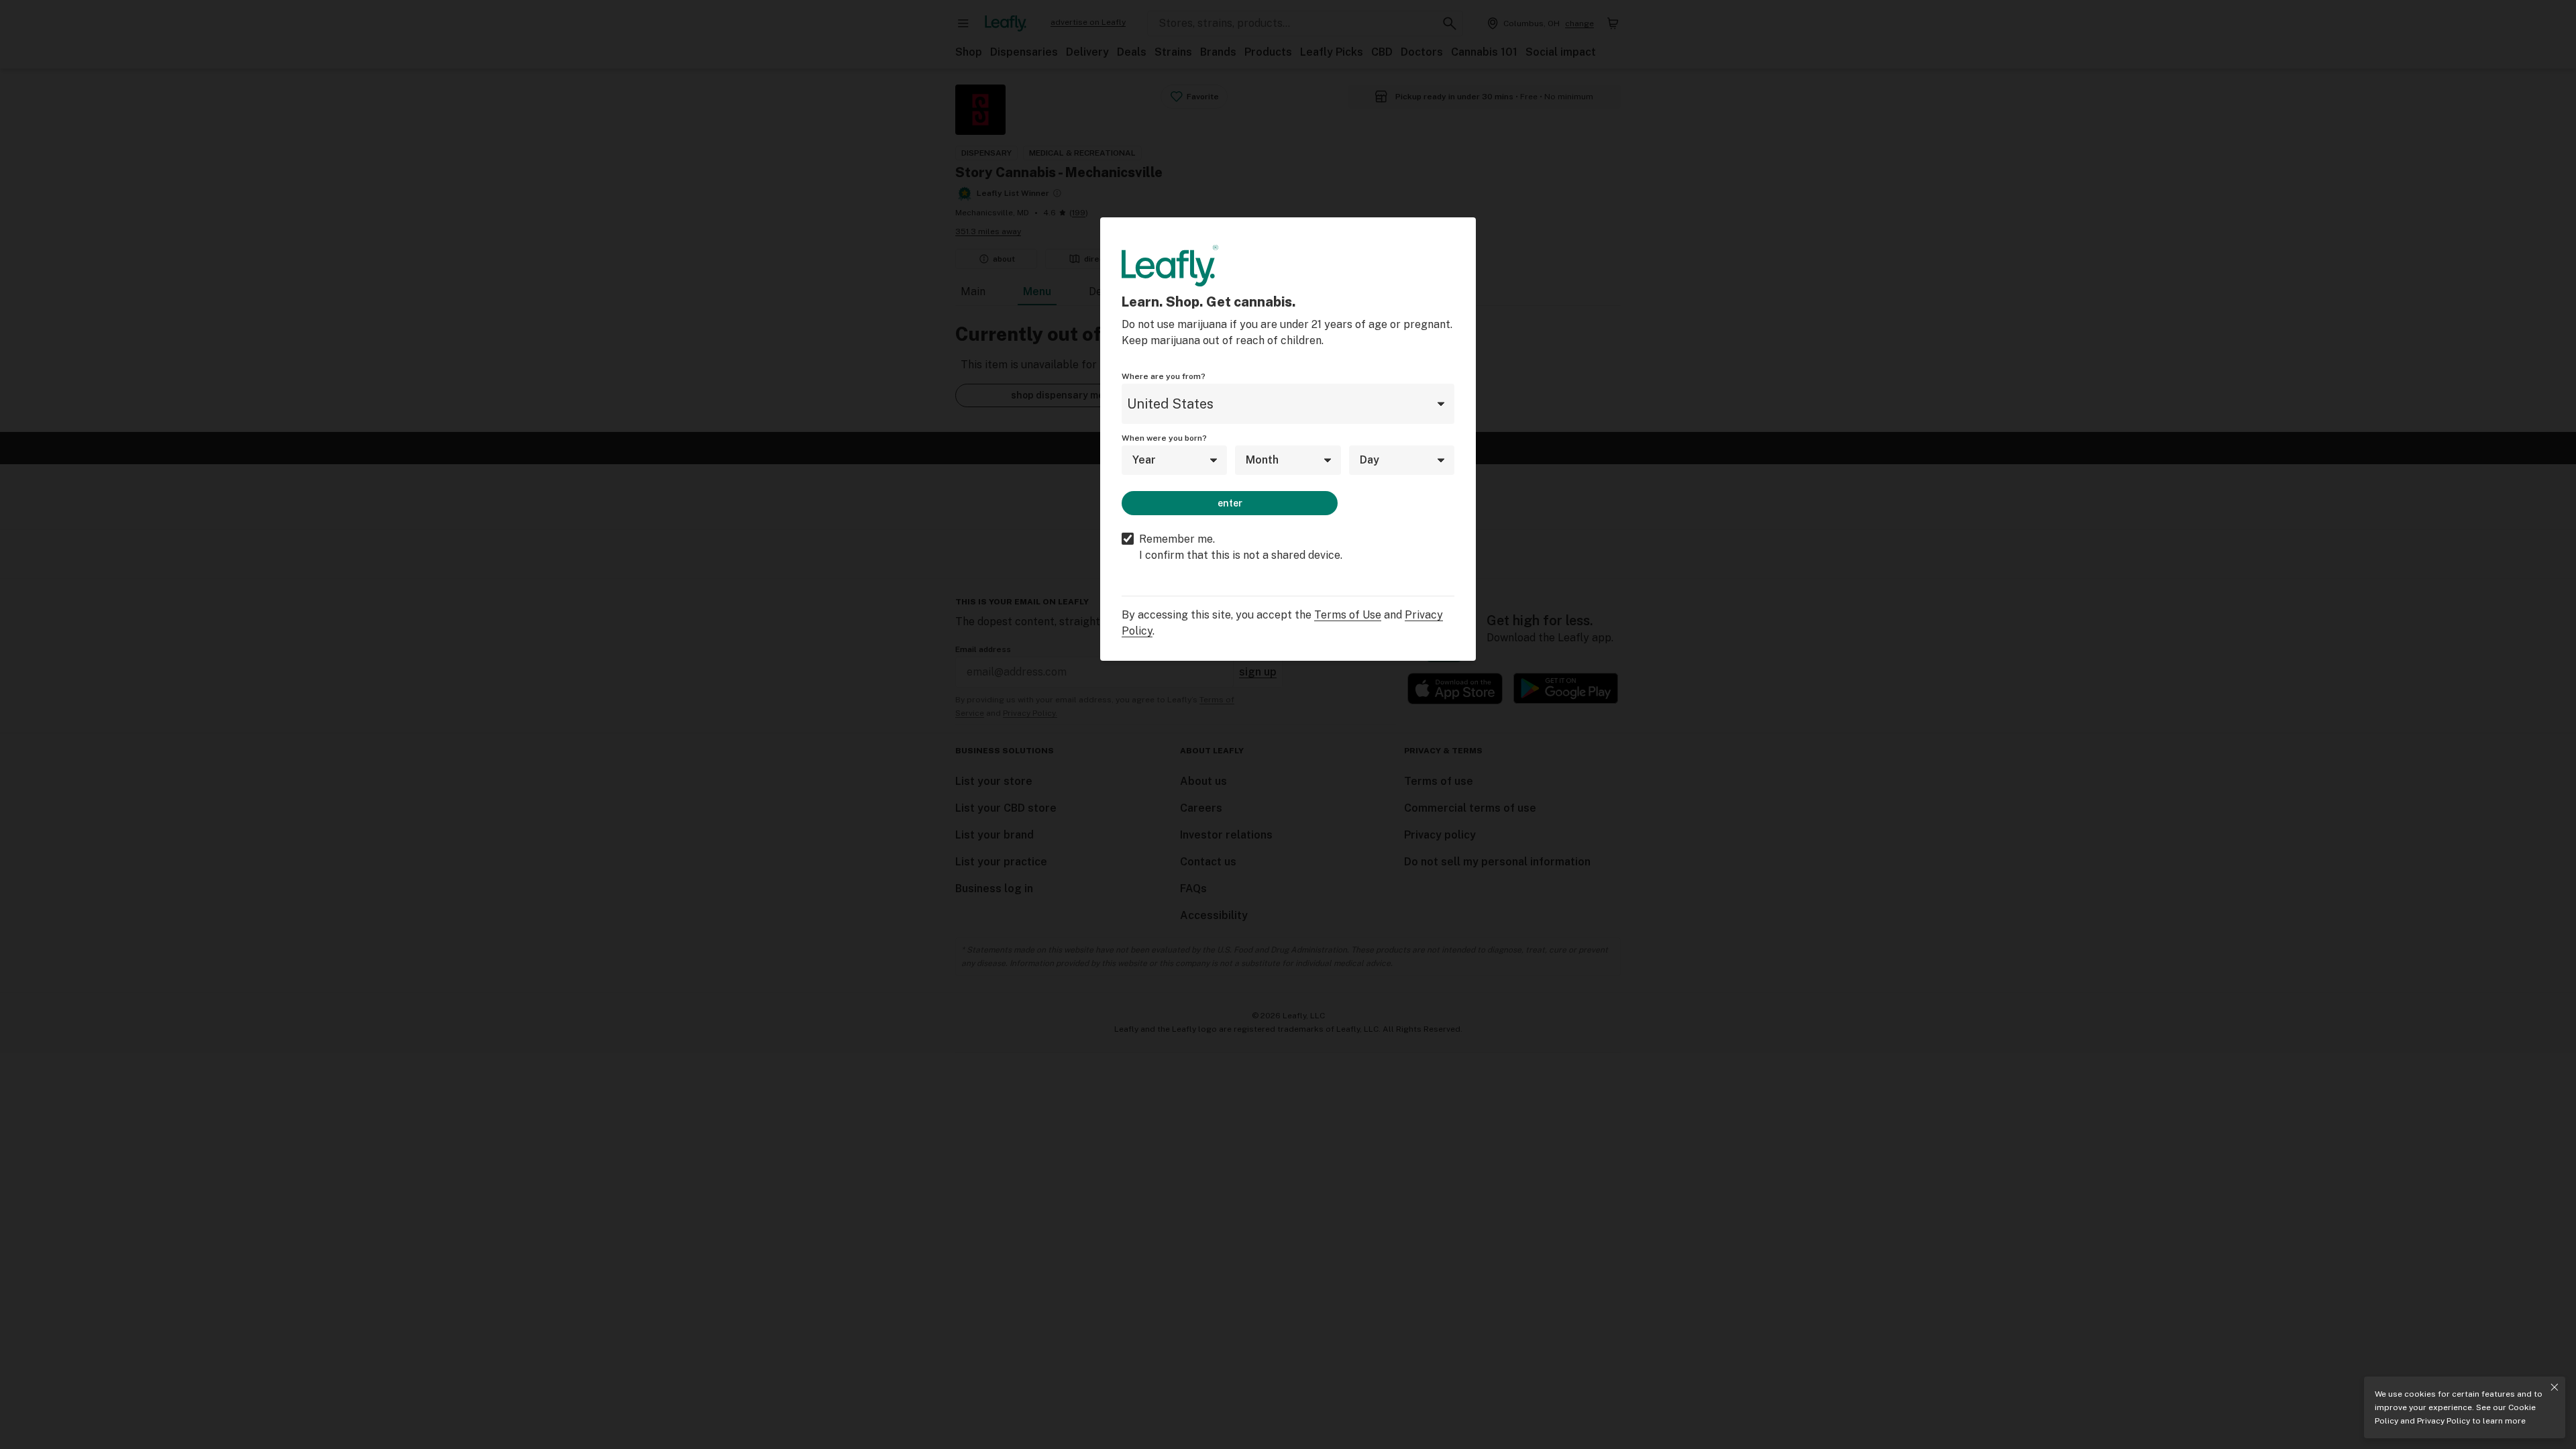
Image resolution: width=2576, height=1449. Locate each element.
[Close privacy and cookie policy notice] (2555, 1387)
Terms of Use (1348, 615)
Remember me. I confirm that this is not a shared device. (1241, 547)
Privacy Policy (2444, 1421)
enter (1230, 503)
